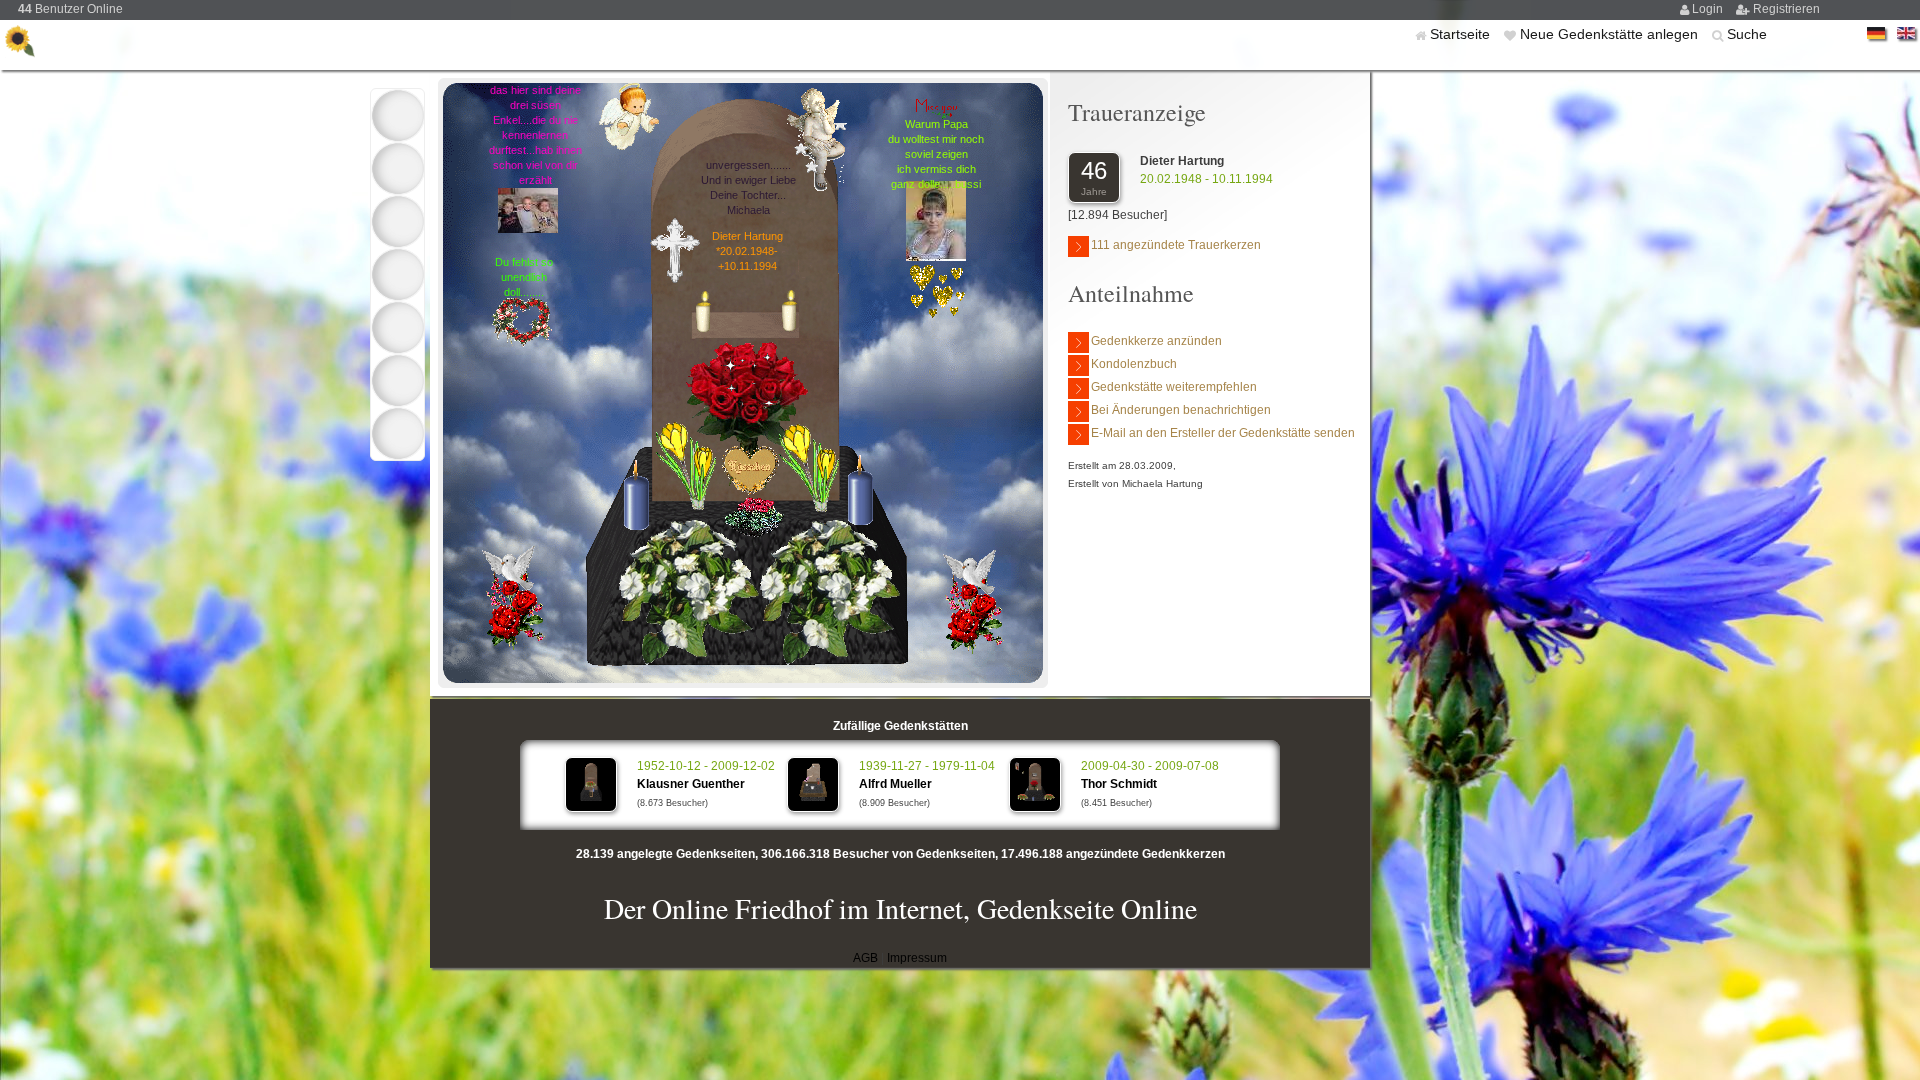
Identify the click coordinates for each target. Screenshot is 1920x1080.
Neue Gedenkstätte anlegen (1611, 34)
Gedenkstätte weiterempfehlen (1174, 387)
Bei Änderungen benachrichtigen (1181, 410)
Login (1709, 9)
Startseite (1462, 34)
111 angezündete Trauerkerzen (1176, 245)
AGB (865, 958)
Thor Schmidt (1119, 784)
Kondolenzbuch (1134, 364)
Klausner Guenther (691, 784)
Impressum (917, 958)
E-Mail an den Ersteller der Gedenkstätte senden (1223, 433)
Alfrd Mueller (895, 784)
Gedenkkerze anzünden (1156, 341)
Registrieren (1786, 9)
